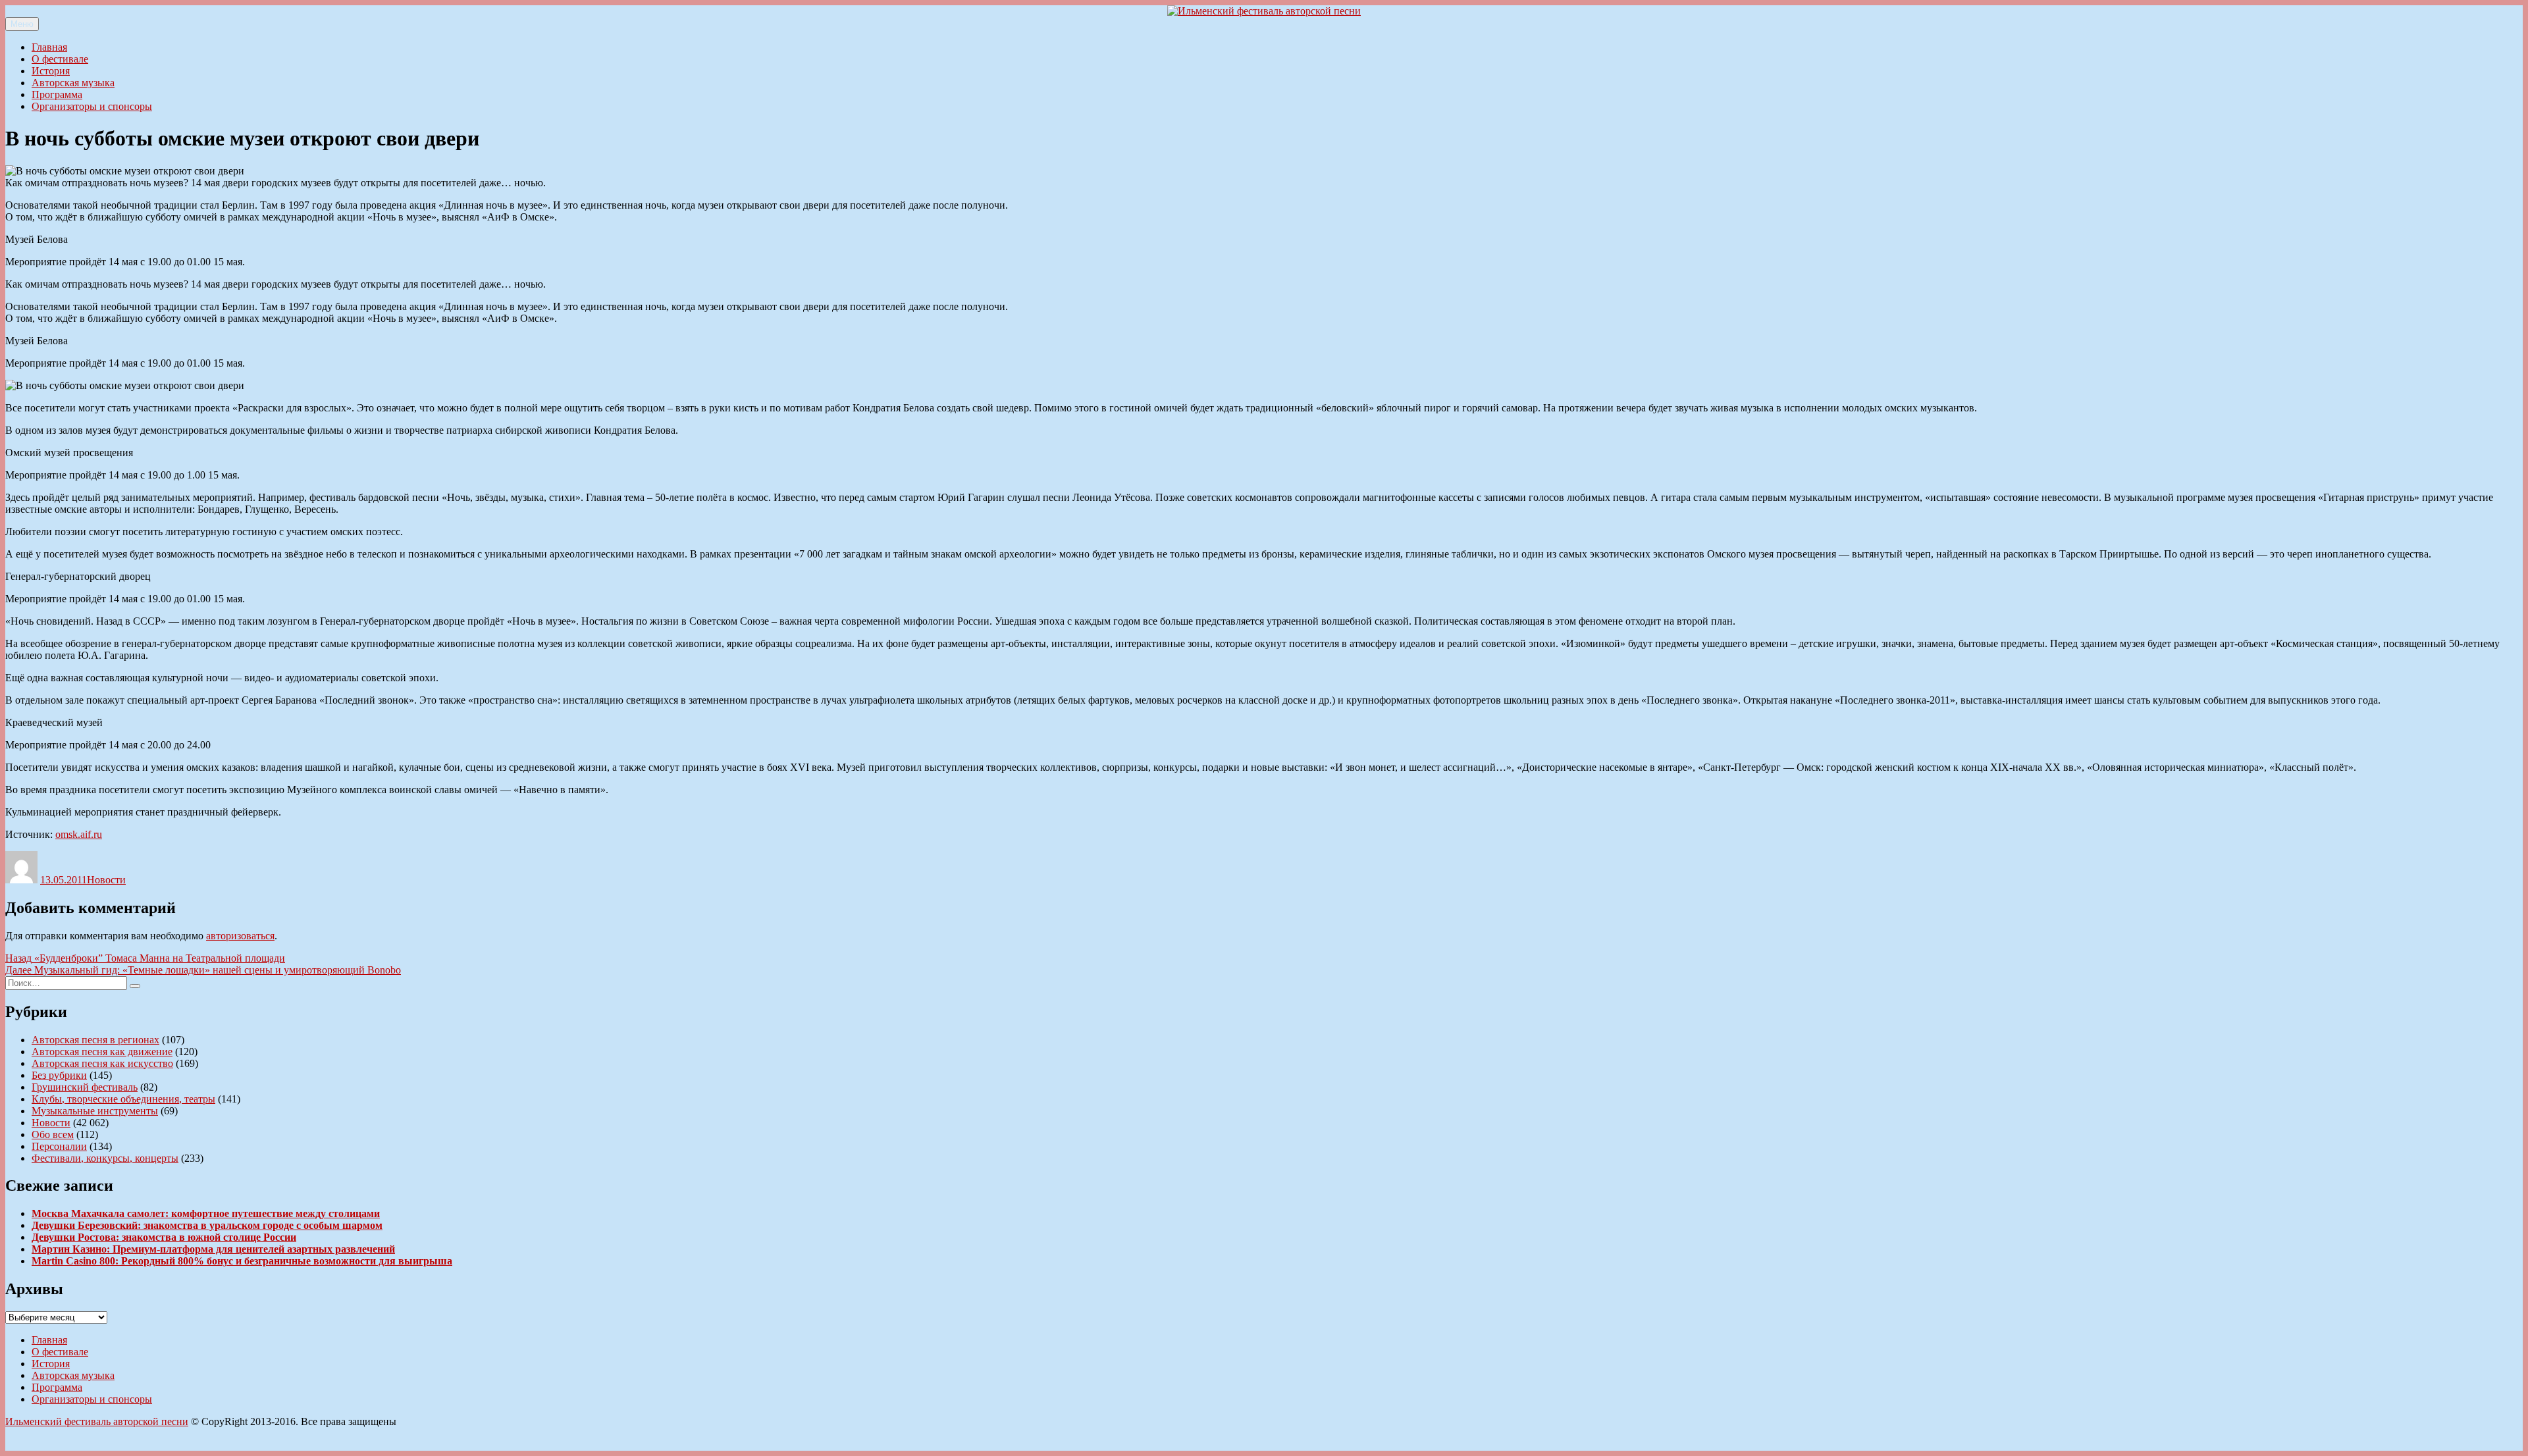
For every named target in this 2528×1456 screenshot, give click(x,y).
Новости (106, 880)
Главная (49, 47)
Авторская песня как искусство (102, 1063)
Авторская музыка (73, 83)
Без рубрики (59, 1075)
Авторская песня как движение (102, 1052)
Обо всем (53, 1134)
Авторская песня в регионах (95, 1040)
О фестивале (60, 59)
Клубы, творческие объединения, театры (123, 1099)
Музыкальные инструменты (95, 1111)
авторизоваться (240, 936)
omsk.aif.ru (79, 834)
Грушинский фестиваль (85, 1087)
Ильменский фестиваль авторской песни (97, 1421)
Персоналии (59, 1146)
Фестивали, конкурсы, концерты (105, 1158)
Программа (57, 94)
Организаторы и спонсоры (92, 106)
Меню (22, 24)
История (51, 71)
